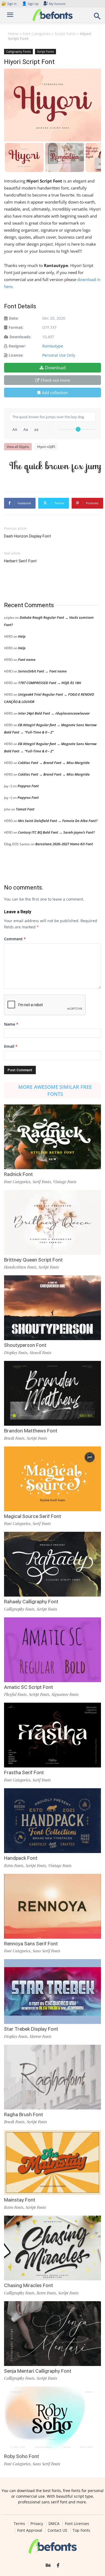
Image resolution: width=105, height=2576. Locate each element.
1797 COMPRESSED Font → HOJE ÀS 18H (50, 683)
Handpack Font (21, 1858)
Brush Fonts (14, 1438)
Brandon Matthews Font (31, 1431)
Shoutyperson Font (25, 1345)
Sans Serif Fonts (46, 1951)
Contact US (57, 2530)
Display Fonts (16, 1353)
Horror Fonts (41, 2036)
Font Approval (30, 2530)
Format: (16, 327)
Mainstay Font (20, 2200)
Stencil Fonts (41, 1353)
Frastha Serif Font (24, 1772)
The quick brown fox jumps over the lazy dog (55, 466)
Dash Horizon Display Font (27, 536)
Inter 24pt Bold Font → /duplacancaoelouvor (54, 713)
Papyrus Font (28, 786)
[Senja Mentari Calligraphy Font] (52, 2334)
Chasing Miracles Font (29, 2285)
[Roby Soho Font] (52, 2419)
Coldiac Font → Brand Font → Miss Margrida (54, 763)
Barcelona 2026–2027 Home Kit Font (64, 844)
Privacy (37, 2524)
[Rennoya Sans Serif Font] (52, 1906)
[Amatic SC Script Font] (52, 1650)
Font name (27, 660)
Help (22, 636)
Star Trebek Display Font (31, 2029)
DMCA (54, 2524)
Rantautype (53, 346)
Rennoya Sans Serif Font (31, 1944)
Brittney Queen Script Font (33, 1260)
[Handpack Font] (52, 1821)
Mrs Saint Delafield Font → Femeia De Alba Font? (58, 821)
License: (16, 355)
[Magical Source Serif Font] (52, 1479)
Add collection (55, 393)
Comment (15, 939)
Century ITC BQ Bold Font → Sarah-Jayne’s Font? (56, 832)
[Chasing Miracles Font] (52, 2248)
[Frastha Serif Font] (52, 1735)
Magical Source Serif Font (33, 1516)
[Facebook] (58, 2565)
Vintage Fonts (65, 1182)
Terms (19, 2524)
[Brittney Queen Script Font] (52, 1222)
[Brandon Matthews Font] (52, 1393)
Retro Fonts (14, 1865)
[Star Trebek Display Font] (52, 1992)
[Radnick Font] (52, 1137)
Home (13, 34)
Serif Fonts (42, 1182)
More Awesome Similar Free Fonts (55, 1090)
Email (11, 1046)
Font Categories (37, 34)
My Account (57, 4)
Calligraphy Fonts (18, 51)
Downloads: (20, 337)
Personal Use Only (59, 355)
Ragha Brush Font (24, 2114)
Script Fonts (65, 34)
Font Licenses (77, 2524)
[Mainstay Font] (52, 2162)
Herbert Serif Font (20, 561)
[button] (97, 18)
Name (11, 1024)
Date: (14, 318)
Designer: (17, 346)
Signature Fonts (65, 1694)
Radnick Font (18, 1174)
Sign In (9, 4)
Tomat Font (25, 809)
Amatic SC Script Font (29, 1687)
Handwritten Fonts (20, 1267)
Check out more (55, 380)
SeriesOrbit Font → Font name (42, 671)
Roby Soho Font (22, 2456)
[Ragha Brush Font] (52, 2077)
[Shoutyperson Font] (52, 1308)
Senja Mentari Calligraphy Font (38, 2371)
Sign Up (30, 4)
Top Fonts (81, 2530)
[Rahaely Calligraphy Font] (52, 1564)
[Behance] (48, 2565)
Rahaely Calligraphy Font (31, 1602)
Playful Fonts (15, 1694)
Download (55, 368)
